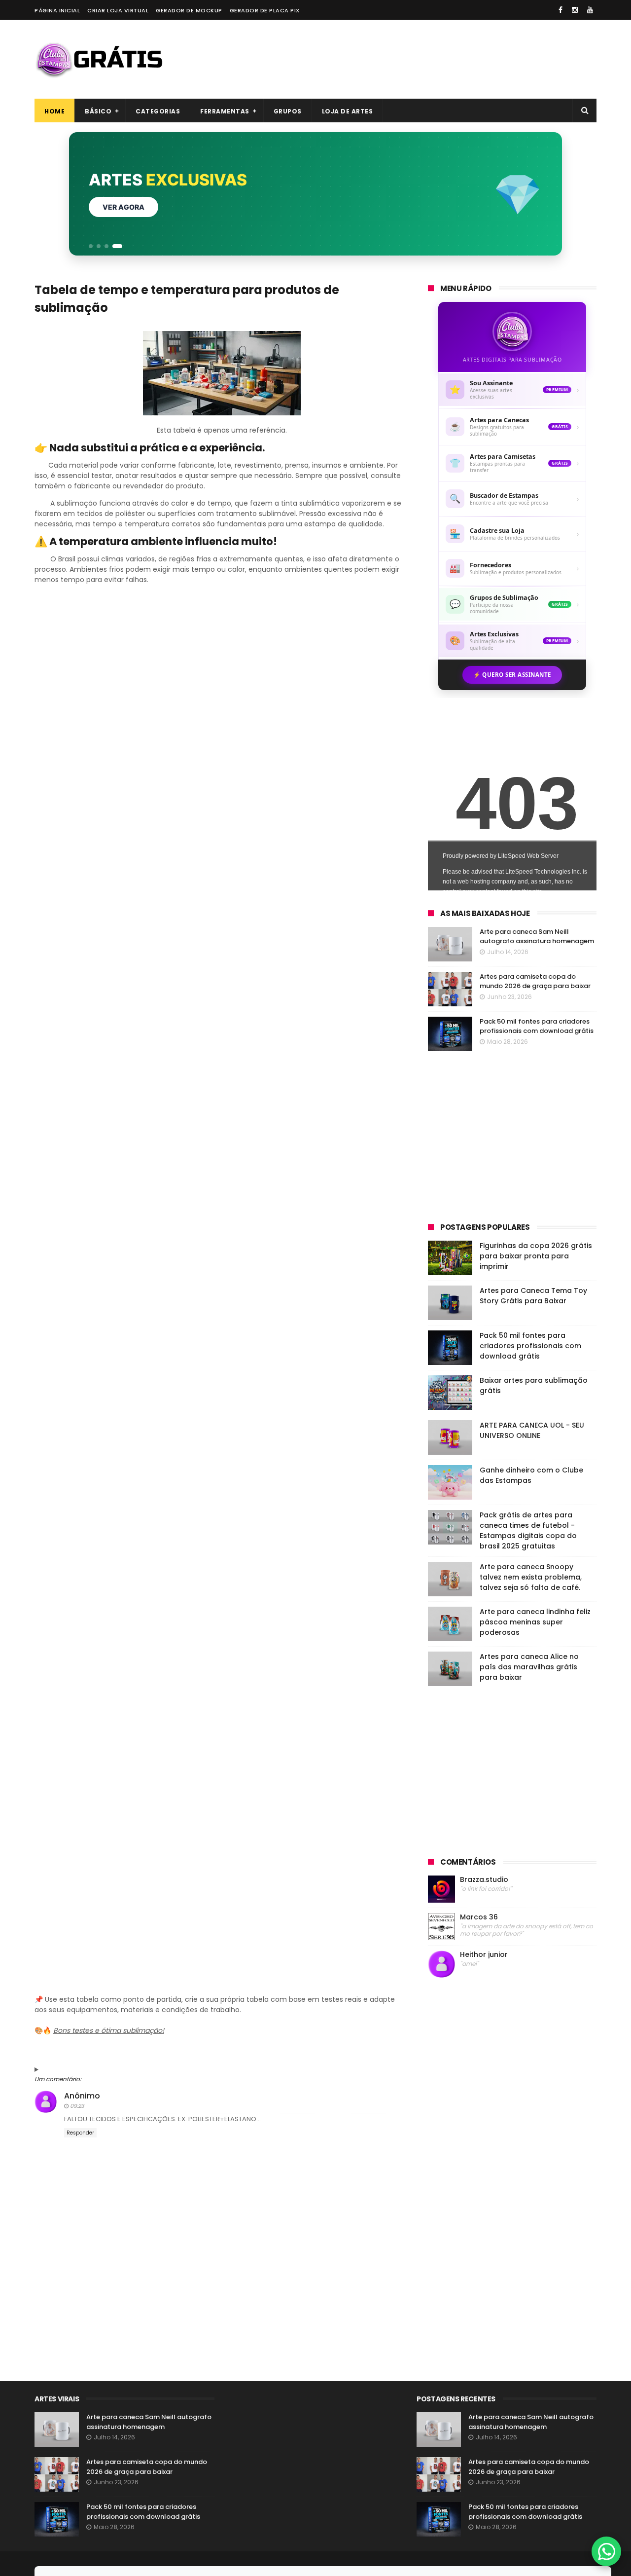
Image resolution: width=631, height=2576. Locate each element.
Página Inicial (57, 10)
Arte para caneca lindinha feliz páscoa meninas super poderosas (535, 1622)
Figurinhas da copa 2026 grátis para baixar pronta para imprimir (536, 1256)
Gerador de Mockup (189, 10)
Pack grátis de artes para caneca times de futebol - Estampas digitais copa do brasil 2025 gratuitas (528, 1530)
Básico (98, 111)
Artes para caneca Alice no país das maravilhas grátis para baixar (529, 1667)
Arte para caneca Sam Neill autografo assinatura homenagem (537, 937)
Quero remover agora (147, 207)
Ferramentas (225, 111)
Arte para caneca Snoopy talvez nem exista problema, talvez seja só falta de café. (531, 1577)
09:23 (77, 2106)
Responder (80, 2133)
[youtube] (590, 10)
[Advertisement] (417, 59)
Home (54, 111)
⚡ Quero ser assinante (512, 675)
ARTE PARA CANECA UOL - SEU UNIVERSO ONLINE (532, 1430)
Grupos (288, 111)
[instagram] (575, 10)
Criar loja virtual (118, 10)
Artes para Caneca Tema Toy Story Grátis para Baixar (533, 1296)
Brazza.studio (484, 1880)
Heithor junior (484, 1955)
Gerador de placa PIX (265, 10)
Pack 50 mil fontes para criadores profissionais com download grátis (537, 1026)
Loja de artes (348, 111)
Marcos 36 (479, 1917)
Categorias (158, 111)
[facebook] (561, 10)
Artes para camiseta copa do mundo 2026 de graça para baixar (535, 981)
